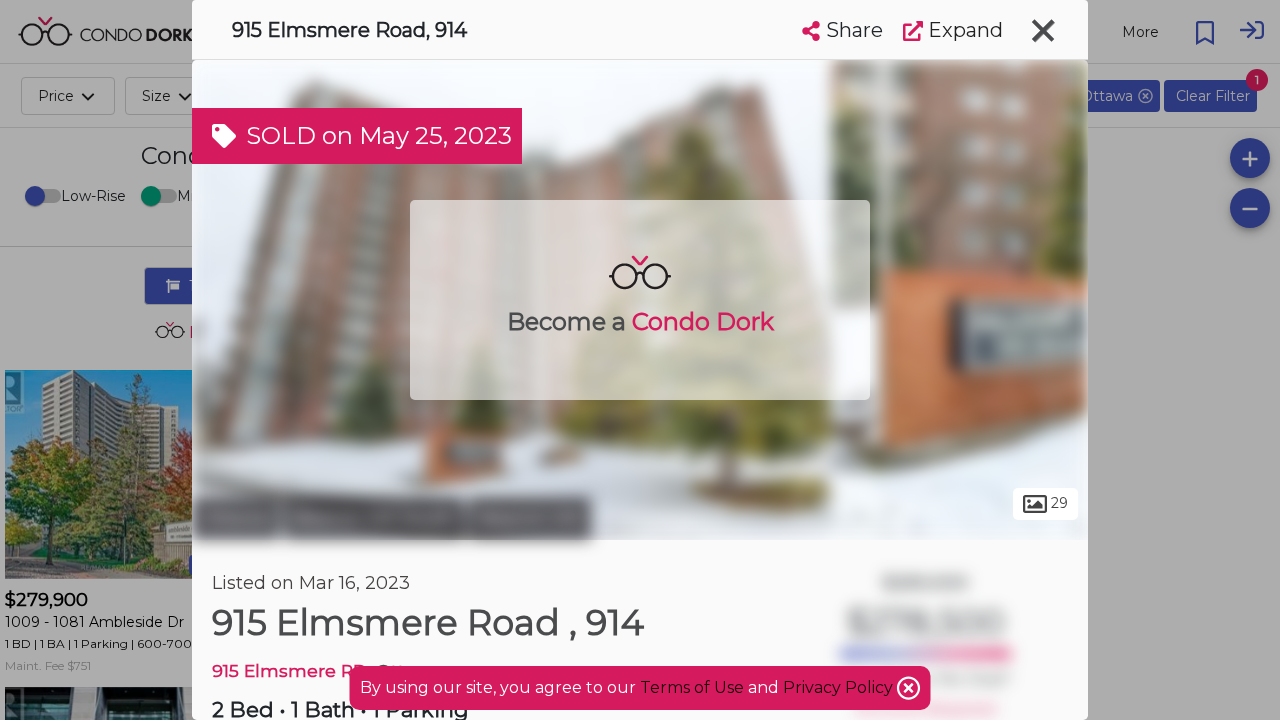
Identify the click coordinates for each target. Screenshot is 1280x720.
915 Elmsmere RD (289, 670)
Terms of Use (692, 687)
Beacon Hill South (374, 518)
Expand (963, 30)
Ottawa (235, 518)
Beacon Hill (530, 518)
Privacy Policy (840, 687)
